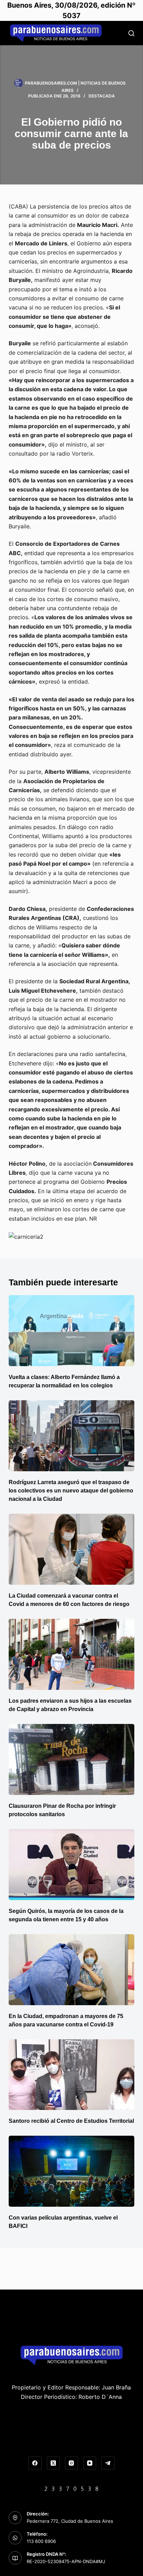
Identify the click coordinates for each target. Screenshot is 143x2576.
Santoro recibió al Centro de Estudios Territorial (71, 2121)
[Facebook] (35, 2463)
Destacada (102, 96)
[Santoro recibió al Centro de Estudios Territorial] (72, 2075)
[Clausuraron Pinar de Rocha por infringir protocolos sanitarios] (72, 1759)
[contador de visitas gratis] (71, 2488)
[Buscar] (131, 33)
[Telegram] (108, 2463)
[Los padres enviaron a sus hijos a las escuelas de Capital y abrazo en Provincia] (72, 1654)
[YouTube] (90, 2463)
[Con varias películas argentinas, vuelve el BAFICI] (72, 2171)
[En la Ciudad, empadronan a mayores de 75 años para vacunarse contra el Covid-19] (72, 1970)
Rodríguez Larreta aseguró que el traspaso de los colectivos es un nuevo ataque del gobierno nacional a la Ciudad (71, 1491)
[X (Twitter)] (53, 2463)
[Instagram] (71, 2463)
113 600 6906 (41, 2541)
